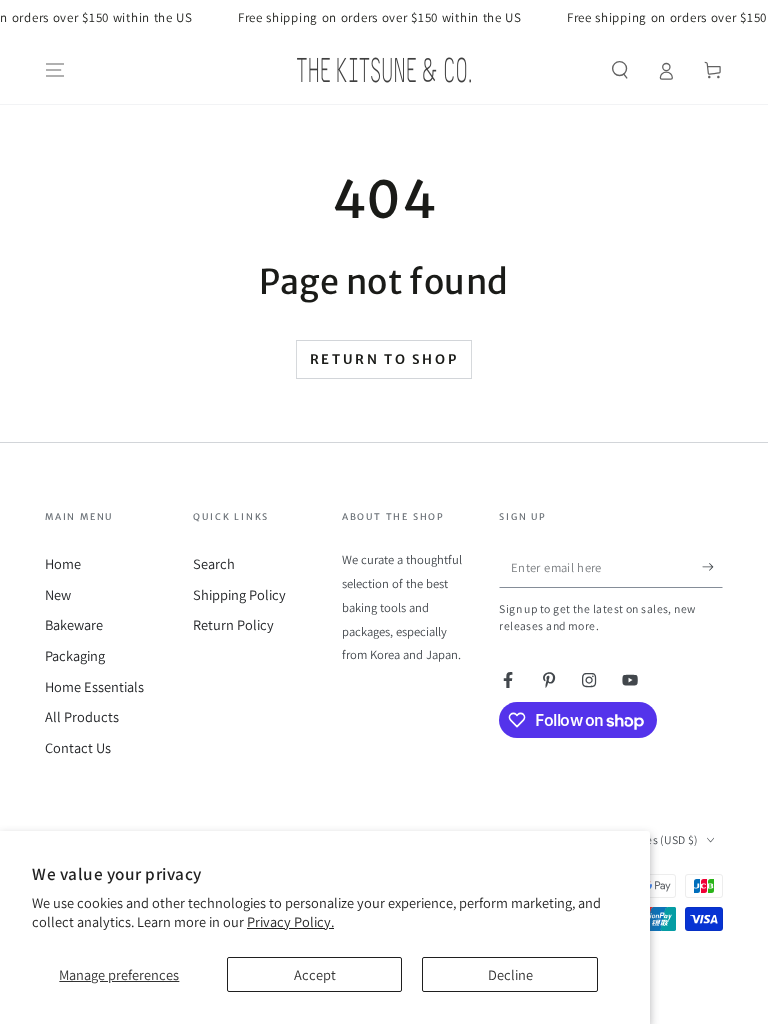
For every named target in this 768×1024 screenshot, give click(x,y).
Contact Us (78, 747)
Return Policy (233, 624)
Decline (510, 974)
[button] (619, 70)
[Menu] (55, 70)
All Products (82, 716)
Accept (315, 974)
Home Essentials (94, 686)
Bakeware (74, 624)
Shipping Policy (239, 594)
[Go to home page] (384, 70)
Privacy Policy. (290, 921)
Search (214, 563)
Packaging (75, 655)
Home (63, 563)
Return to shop (384, 359)
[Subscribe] (712, 567)
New (58, 594)
